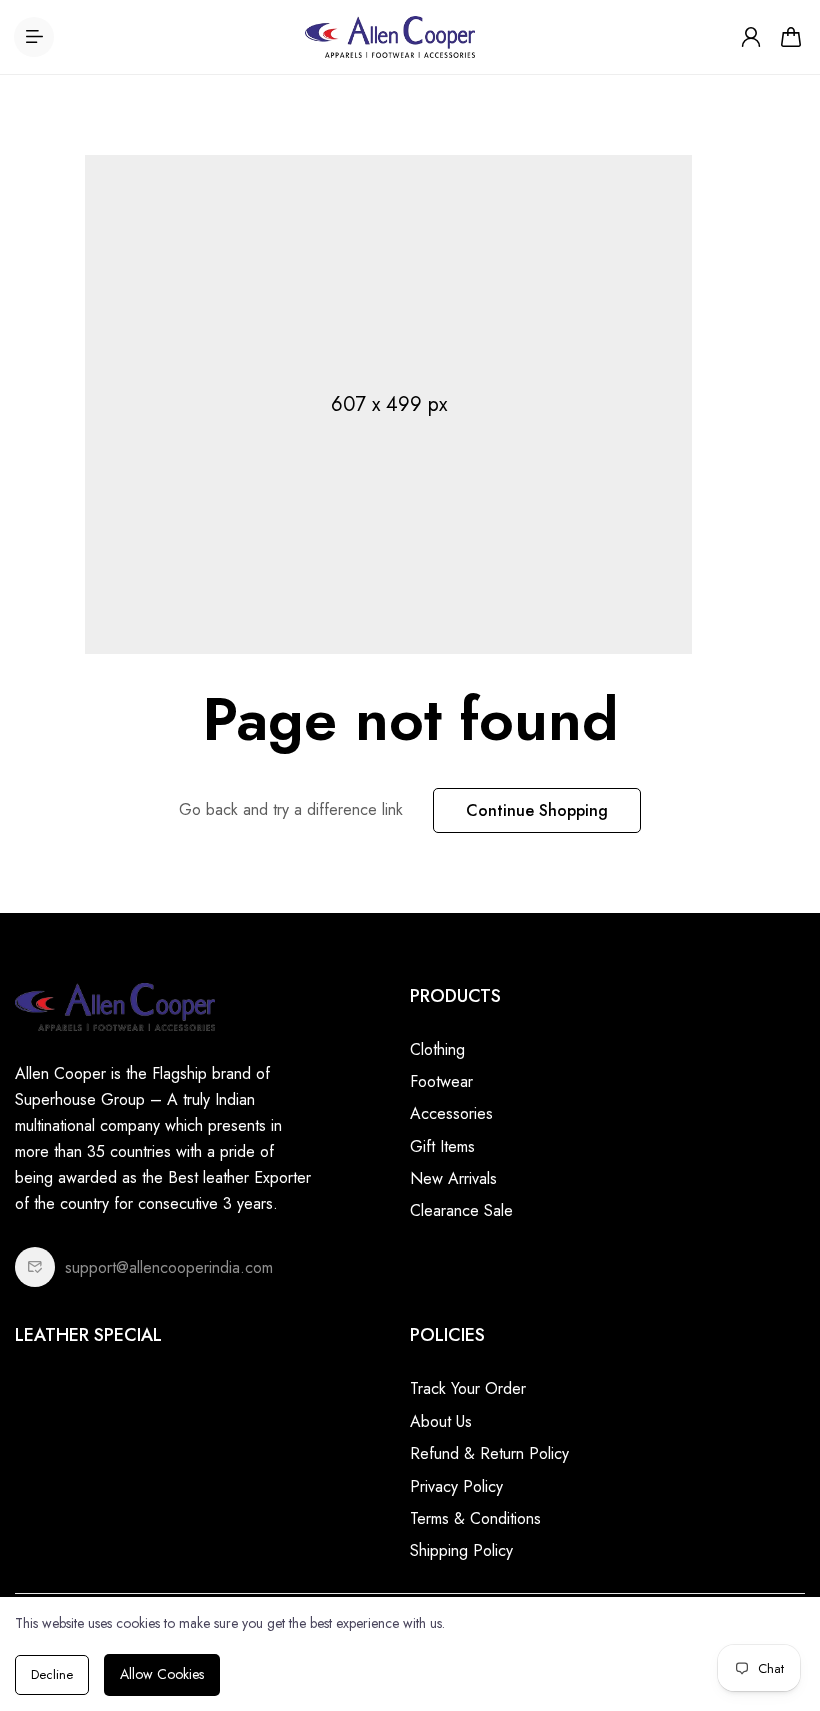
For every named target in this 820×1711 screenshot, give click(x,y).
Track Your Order (468, 1388)
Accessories (451, 1113)
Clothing (437, 1049)
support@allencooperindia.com (169, 1267)
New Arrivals (453, 1178)
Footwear (441, 1081)
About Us (441, 1421)
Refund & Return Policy (489, 1453)
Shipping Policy (461, 1550)
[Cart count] (791, 37)
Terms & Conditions (475, 1518)
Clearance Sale (461, 1210)
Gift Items (442, 1146)
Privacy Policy (456, 1486)
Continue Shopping (537, 810)
